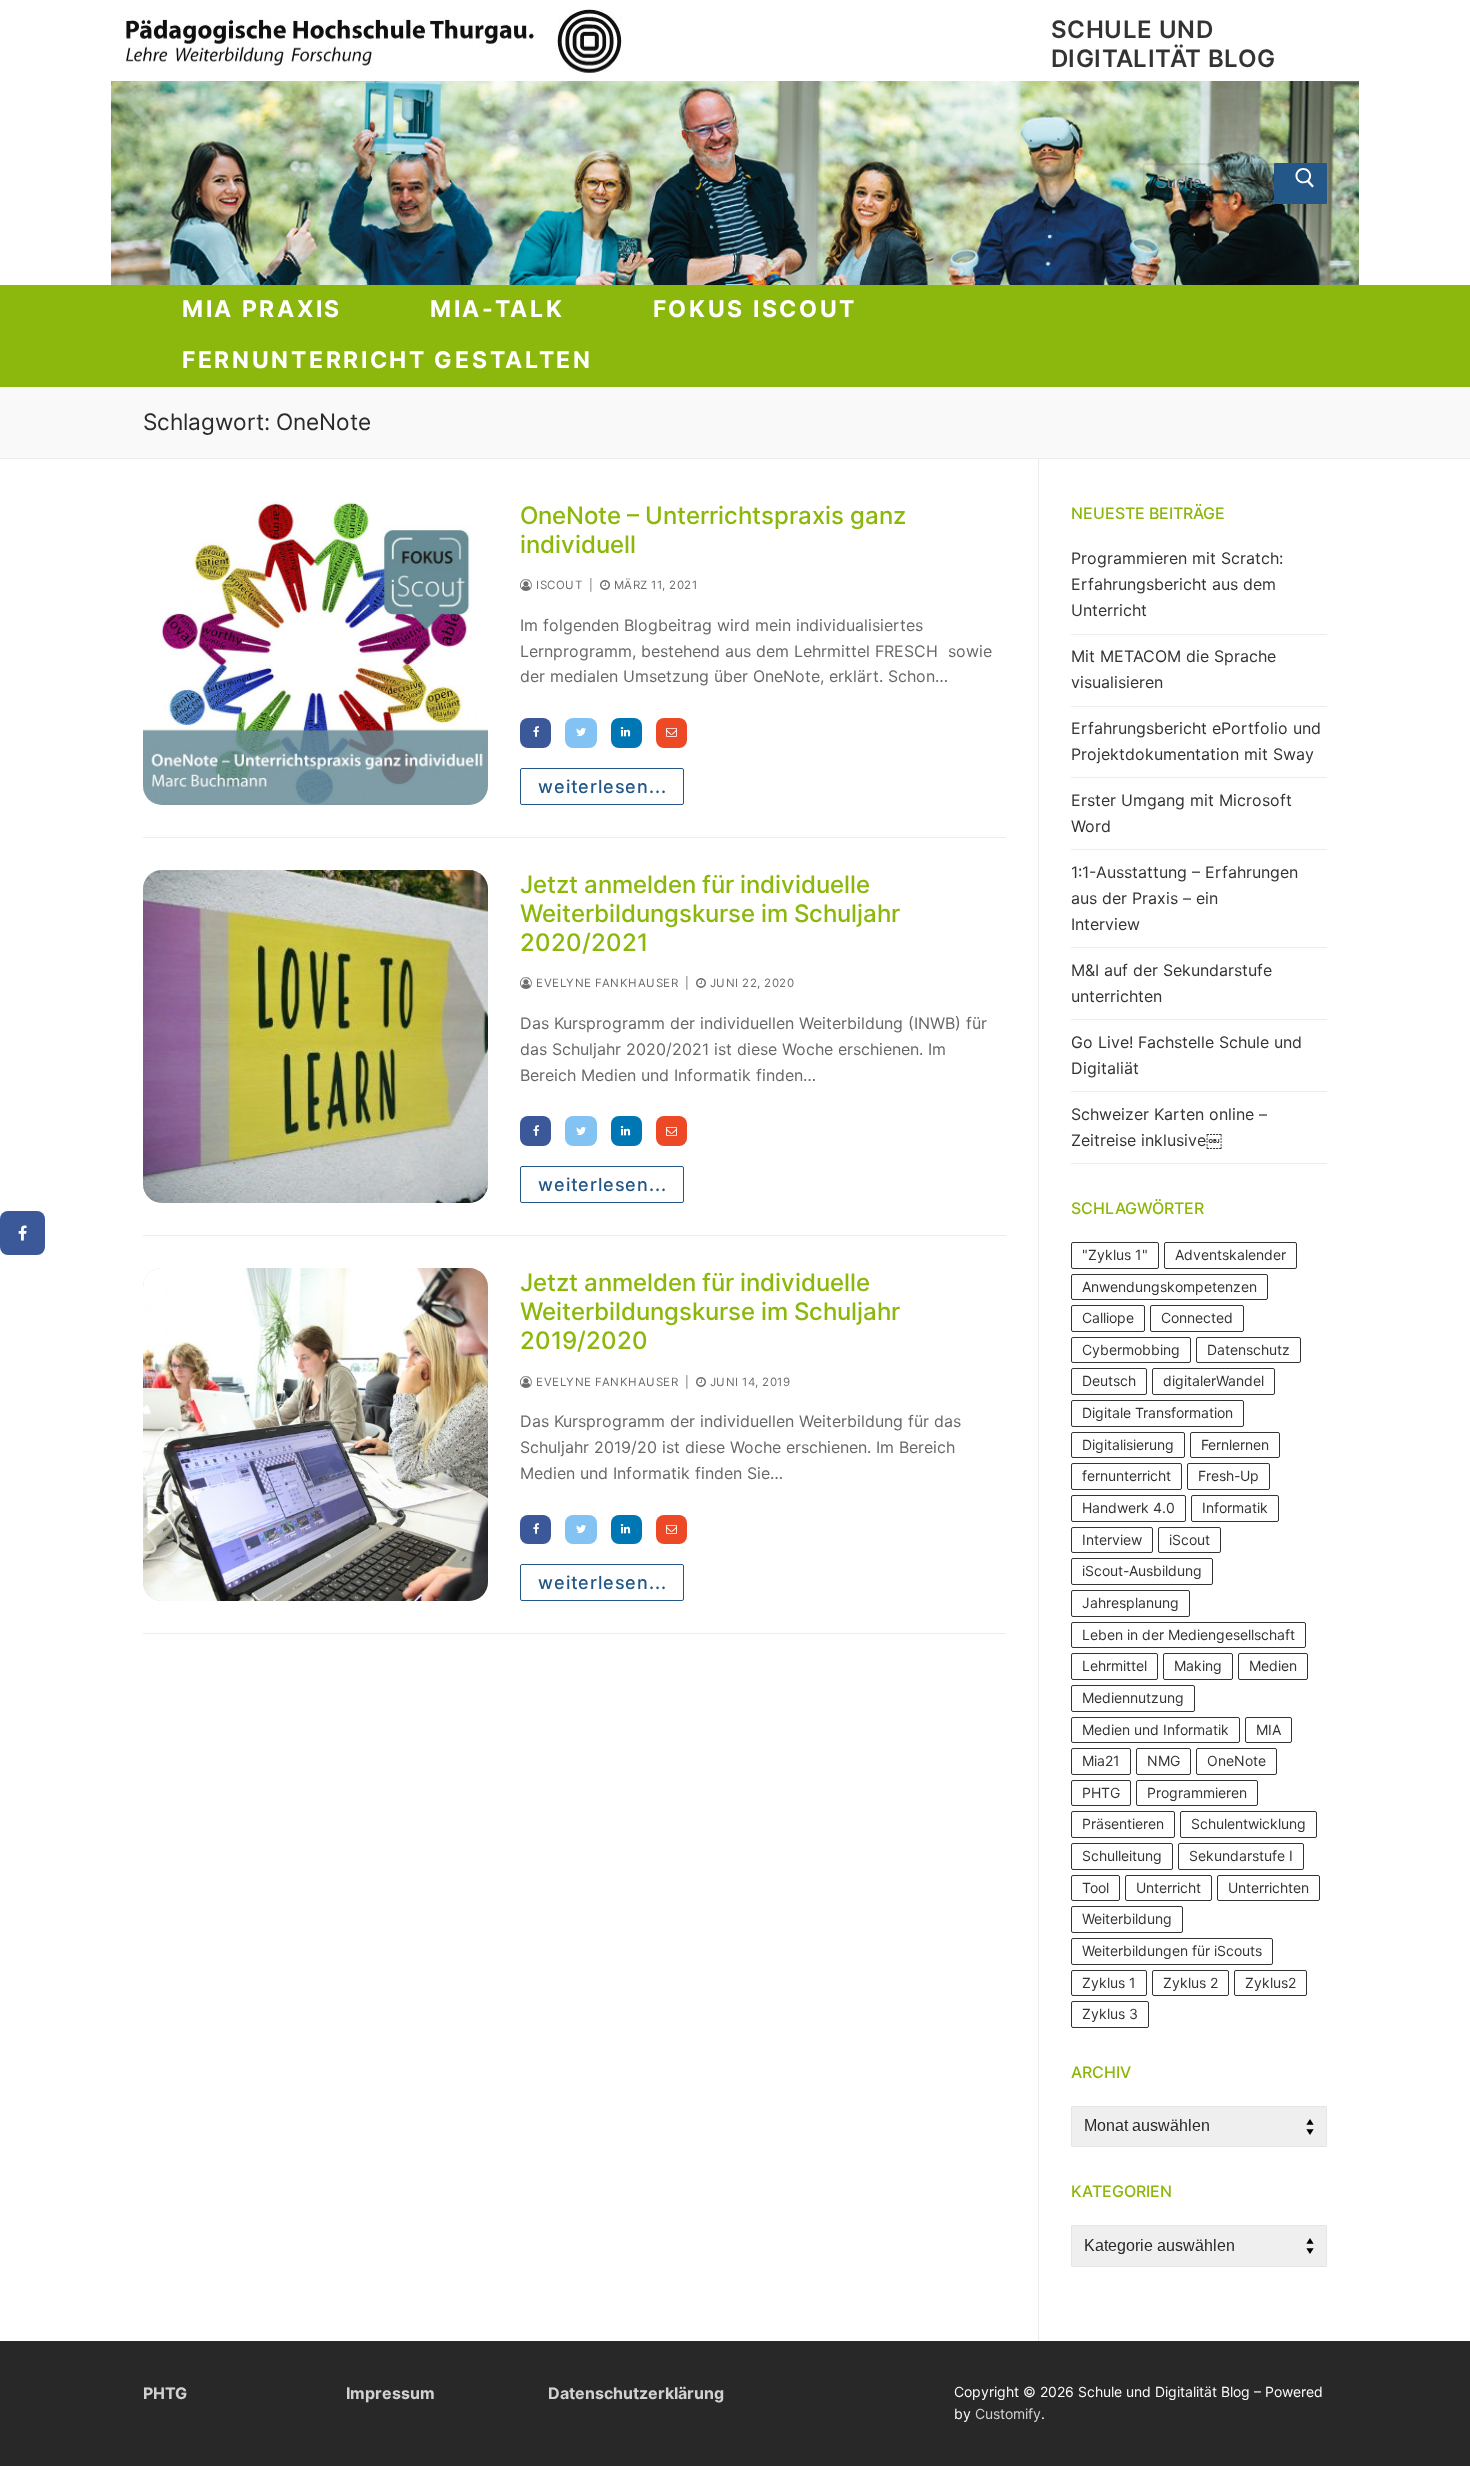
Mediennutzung (1133, 1697)
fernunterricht (1126, 1475)
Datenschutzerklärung (636, 2393)
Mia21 (1101, 1760)
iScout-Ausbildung (1142, 1570)
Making (1198, 1665)
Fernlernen (1235, 1444)
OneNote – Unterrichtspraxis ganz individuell (713, 530)
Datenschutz (1248, 1349)
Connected (1197, 1317)
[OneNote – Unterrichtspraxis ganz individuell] (315, 653)
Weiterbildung (1127, 1918)
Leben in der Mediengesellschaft (1188, 1634)
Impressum (390, 2393)
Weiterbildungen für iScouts (1172, 1950)
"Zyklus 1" (1115, 1254)
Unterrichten (1268, 1887)
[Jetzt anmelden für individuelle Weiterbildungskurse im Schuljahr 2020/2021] (315, 1036)
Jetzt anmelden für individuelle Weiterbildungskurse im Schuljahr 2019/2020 (710, 1311)
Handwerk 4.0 (1128, 1507)
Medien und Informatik (1155, 1729)
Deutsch (1109, 1380)
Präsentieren (1123, 1823)
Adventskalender (1230, 1254)
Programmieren (1197, 1792)
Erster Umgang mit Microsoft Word (1181, 813)
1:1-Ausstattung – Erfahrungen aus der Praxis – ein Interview (1184, 898)
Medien (1273, 1665)
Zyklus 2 (1190, 1982)
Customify (1008, 2413)
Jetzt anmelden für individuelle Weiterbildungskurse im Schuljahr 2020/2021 (710, 913)
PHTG (1101, 1792)
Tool (1095, 1887)
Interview (1112, 1539)
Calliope (1108, 1317)
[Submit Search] (1300, 184)
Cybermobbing (1131, 1349)
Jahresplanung (1130, 1602)
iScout (557, 585)
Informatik (1235, 1507)
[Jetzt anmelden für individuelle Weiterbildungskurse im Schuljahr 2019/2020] (315, 1434)
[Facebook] (22, 1233)
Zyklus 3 (1110, 2013)
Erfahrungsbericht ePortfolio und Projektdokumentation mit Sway (1196, 741)
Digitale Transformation (1157, 1412)
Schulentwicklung (1248, 1823)
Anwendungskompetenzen (1169, 1286)
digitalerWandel (1213, 1380)
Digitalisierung (1128, 1444)
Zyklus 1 (1109, 1982)
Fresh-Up (1228, 1475)
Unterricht (1168, 1887)
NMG (1163, 1760)
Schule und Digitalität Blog (1163, 44)
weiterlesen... (602, 786)
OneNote (1236, 1760)
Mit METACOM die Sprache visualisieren (1173, 669)
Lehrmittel (1114, 1665)
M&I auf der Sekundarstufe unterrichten (1171, 983)
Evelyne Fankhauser (605, 983)
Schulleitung (1122, 1855)
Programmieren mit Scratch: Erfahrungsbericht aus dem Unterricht (1177, 584)
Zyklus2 (1270, 1982)
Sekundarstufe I (1241, 1855)
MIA (1268, 1729)
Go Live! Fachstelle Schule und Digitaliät (1186, 1055)
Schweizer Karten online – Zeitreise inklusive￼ (1169, 1127)
